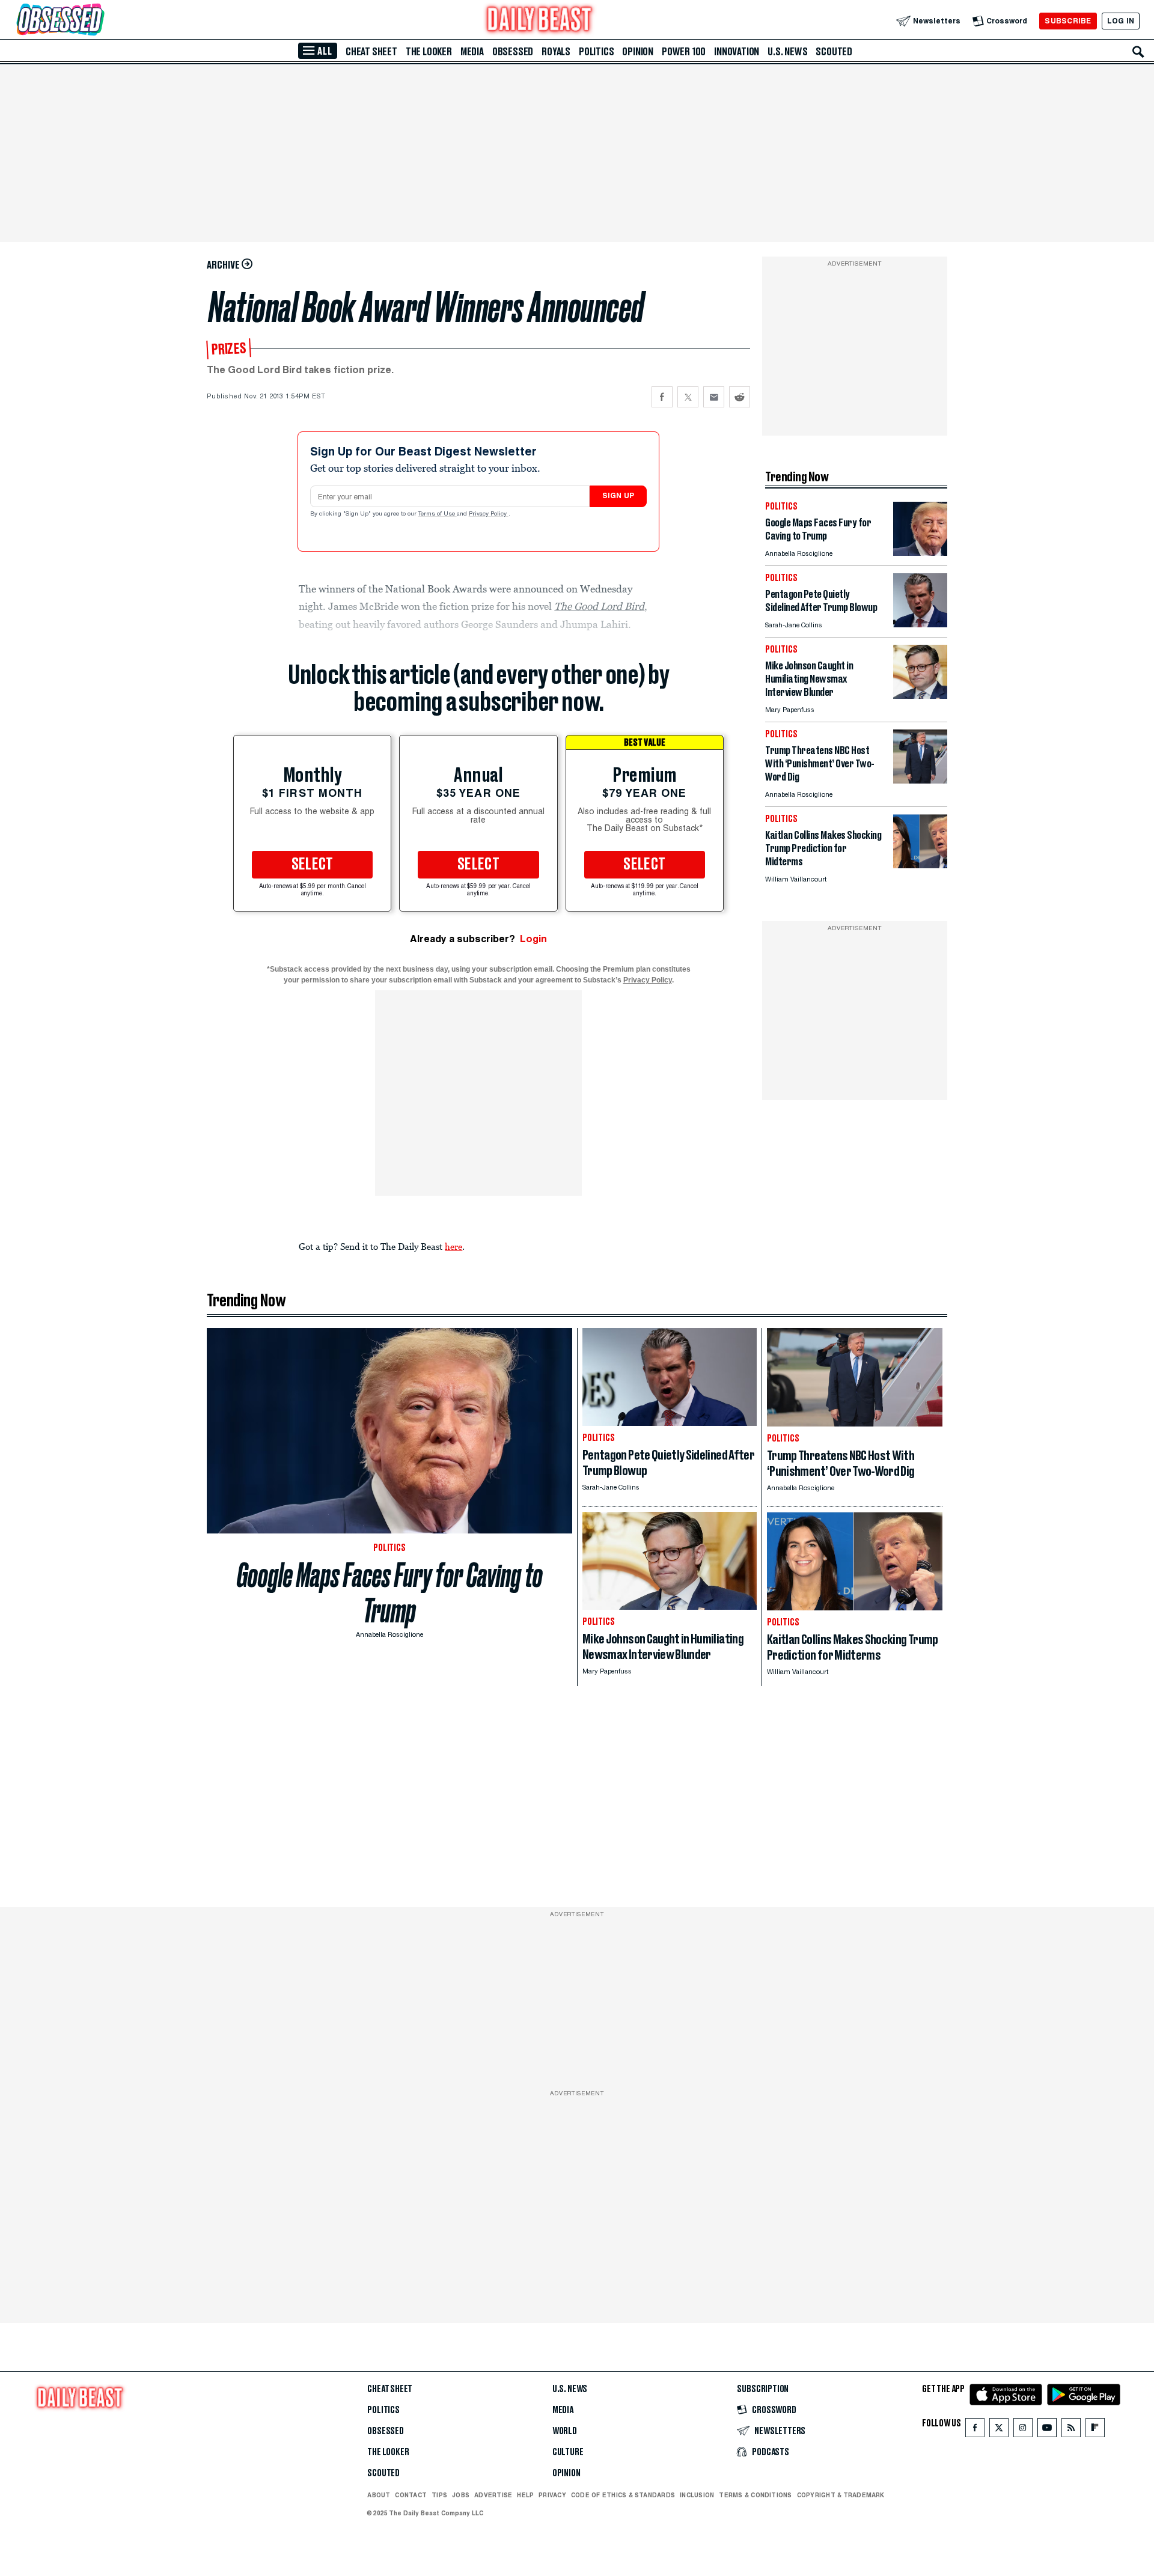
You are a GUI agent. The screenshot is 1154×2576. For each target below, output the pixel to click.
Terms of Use (438, 514)
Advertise (493, 2495)
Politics (596, 52)
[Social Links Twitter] (999, 2430)
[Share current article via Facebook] (662, 397)
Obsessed (513, 52)
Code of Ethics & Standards (623, 2495)
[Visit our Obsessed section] (99, 21)
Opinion (638, 52)
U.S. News (787, 52)
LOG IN (1121, 21)
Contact (411, 2495)
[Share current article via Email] (714, 397)
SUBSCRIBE (1068, 21)
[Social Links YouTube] (1047, 2430)
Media (472, 52)
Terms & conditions (755, 2495)
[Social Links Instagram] (1023, 2430)
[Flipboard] (1095, 2430)
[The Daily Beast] (540, 21)
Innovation (737, 52)
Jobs (461, 2495)
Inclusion (697, 2495)
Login (533, 939)
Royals (556, 52)
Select (313, 865)
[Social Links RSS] (1071, 2430)
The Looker (429, 52)
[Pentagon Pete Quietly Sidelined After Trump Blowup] (920, 624)
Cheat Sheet (371, 52)
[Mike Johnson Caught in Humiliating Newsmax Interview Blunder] (920, 696)
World (565, 2431)
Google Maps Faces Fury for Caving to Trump (390, 1593)
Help (525, 2495)
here (453, 1246)
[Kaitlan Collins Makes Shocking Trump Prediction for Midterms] (920, 865)
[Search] (1138, 52)
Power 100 (684, 52)
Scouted (834, 52)
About (379, 2495)
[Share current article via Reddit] (740, 397)
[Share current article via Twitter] (688, 397)
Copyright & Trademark (841, 2495)
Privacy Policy (489, 514)
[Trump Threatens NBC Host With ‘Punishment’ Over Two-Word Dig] (920, 780)
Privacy (552, 2495)
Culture (568, 2452)
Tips (439, 2495)
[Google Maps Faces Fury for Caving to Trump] (920, 553)
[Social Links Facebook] (975, 2430)
